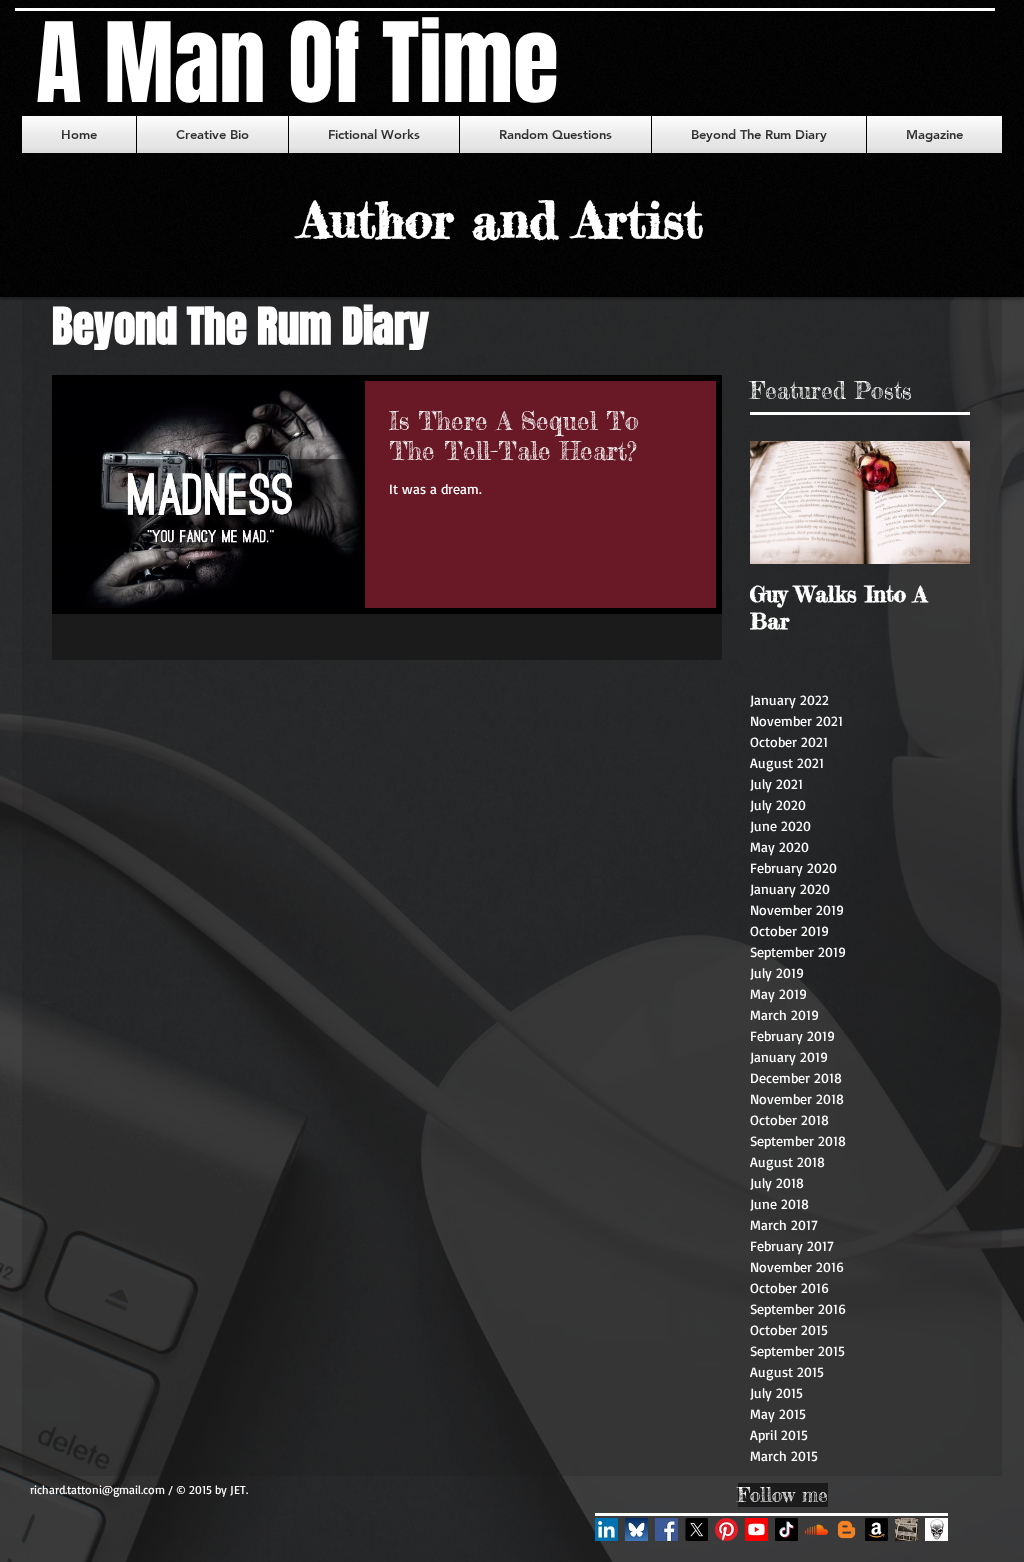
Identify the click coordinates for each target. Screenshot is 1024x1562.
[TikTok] (786, 1529)
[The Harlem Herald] (906, 1529)
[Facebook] (666, 1529)
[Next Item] (938, 503)
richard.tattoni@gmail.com (97, 1489)
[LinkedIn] (606, 1529)
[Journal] (936, 1529)
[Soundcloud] (816, 1529)
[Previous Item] (782, 503)
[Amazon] (876, 1529)
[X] (696, 1529)
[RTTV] (756, 1529)
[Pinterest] (726, 1529)
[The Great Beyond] (846, 1529)
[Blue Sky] (636, 1529)
